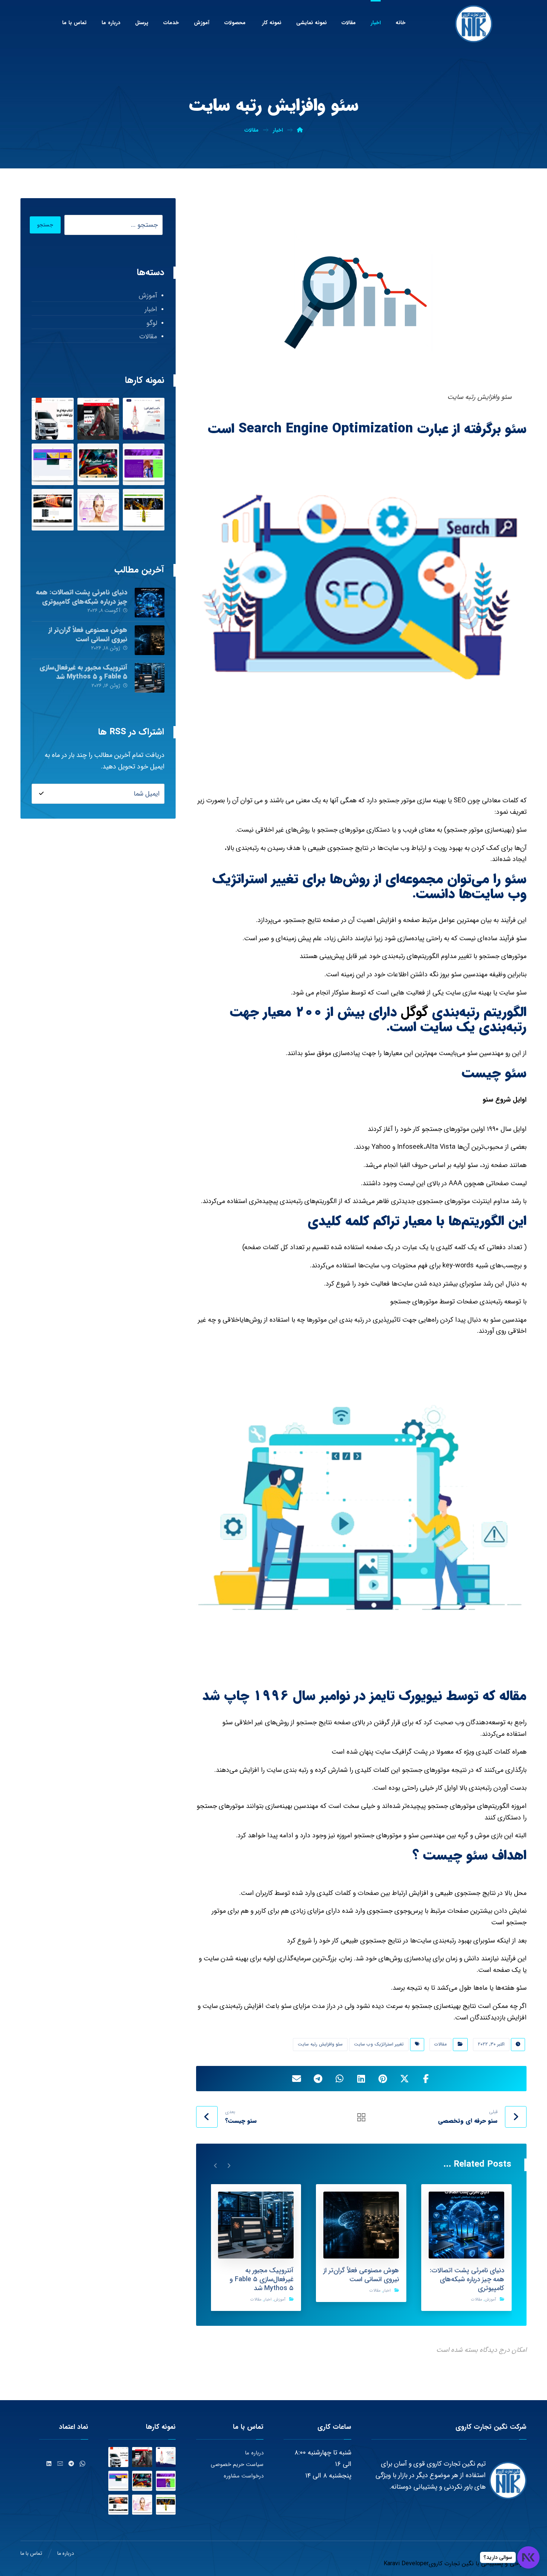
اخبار (387, 2291)
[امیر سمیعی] (144, 464)
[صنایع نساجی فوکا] (98, 464)
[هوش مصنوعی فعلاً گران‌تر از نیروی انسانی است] (150, 640)
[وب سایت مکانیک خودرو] (98, 419)
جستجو (45, 225)
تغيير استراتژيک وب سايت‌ (379, 2044)
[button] (426, 2079)
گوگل (414, 1012)
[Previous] (229, 2165)
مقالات (440, 2044)
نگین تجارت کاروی (451, 2564)
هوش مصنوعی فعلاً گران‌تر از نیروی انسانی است (88, 634)
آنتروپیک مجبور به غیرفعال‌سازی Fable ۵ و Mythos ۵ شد (83, 672)
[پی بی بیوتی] (98, 510)
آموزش (490, 2300)
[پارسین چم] (144, 510)
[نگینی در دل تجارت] (474, 24)
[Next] (216, 2165)
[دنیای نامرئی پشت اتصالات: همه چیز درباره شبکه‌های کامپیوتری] (150, 603)
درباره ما (254, 2453)
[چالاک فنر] (52, 510)
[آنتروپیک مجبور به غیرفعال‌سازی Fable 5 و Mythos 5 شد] (150, 678)
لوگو (152, 323)
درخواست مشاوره (244, 2476)
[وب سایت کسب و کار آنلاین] (144, 419)
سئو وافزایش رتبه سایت (320, 2044)
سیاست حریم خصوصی (237, 2464)
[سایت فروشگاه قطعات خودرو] (52, 419)
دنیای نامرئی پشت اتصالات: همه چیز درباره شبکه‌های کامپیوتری (81, 597)
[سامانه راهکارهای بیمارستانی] (52, 464)
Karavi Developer (406, 2564)
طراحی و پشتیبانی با (500, 2564)
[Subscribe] (41, 794)
